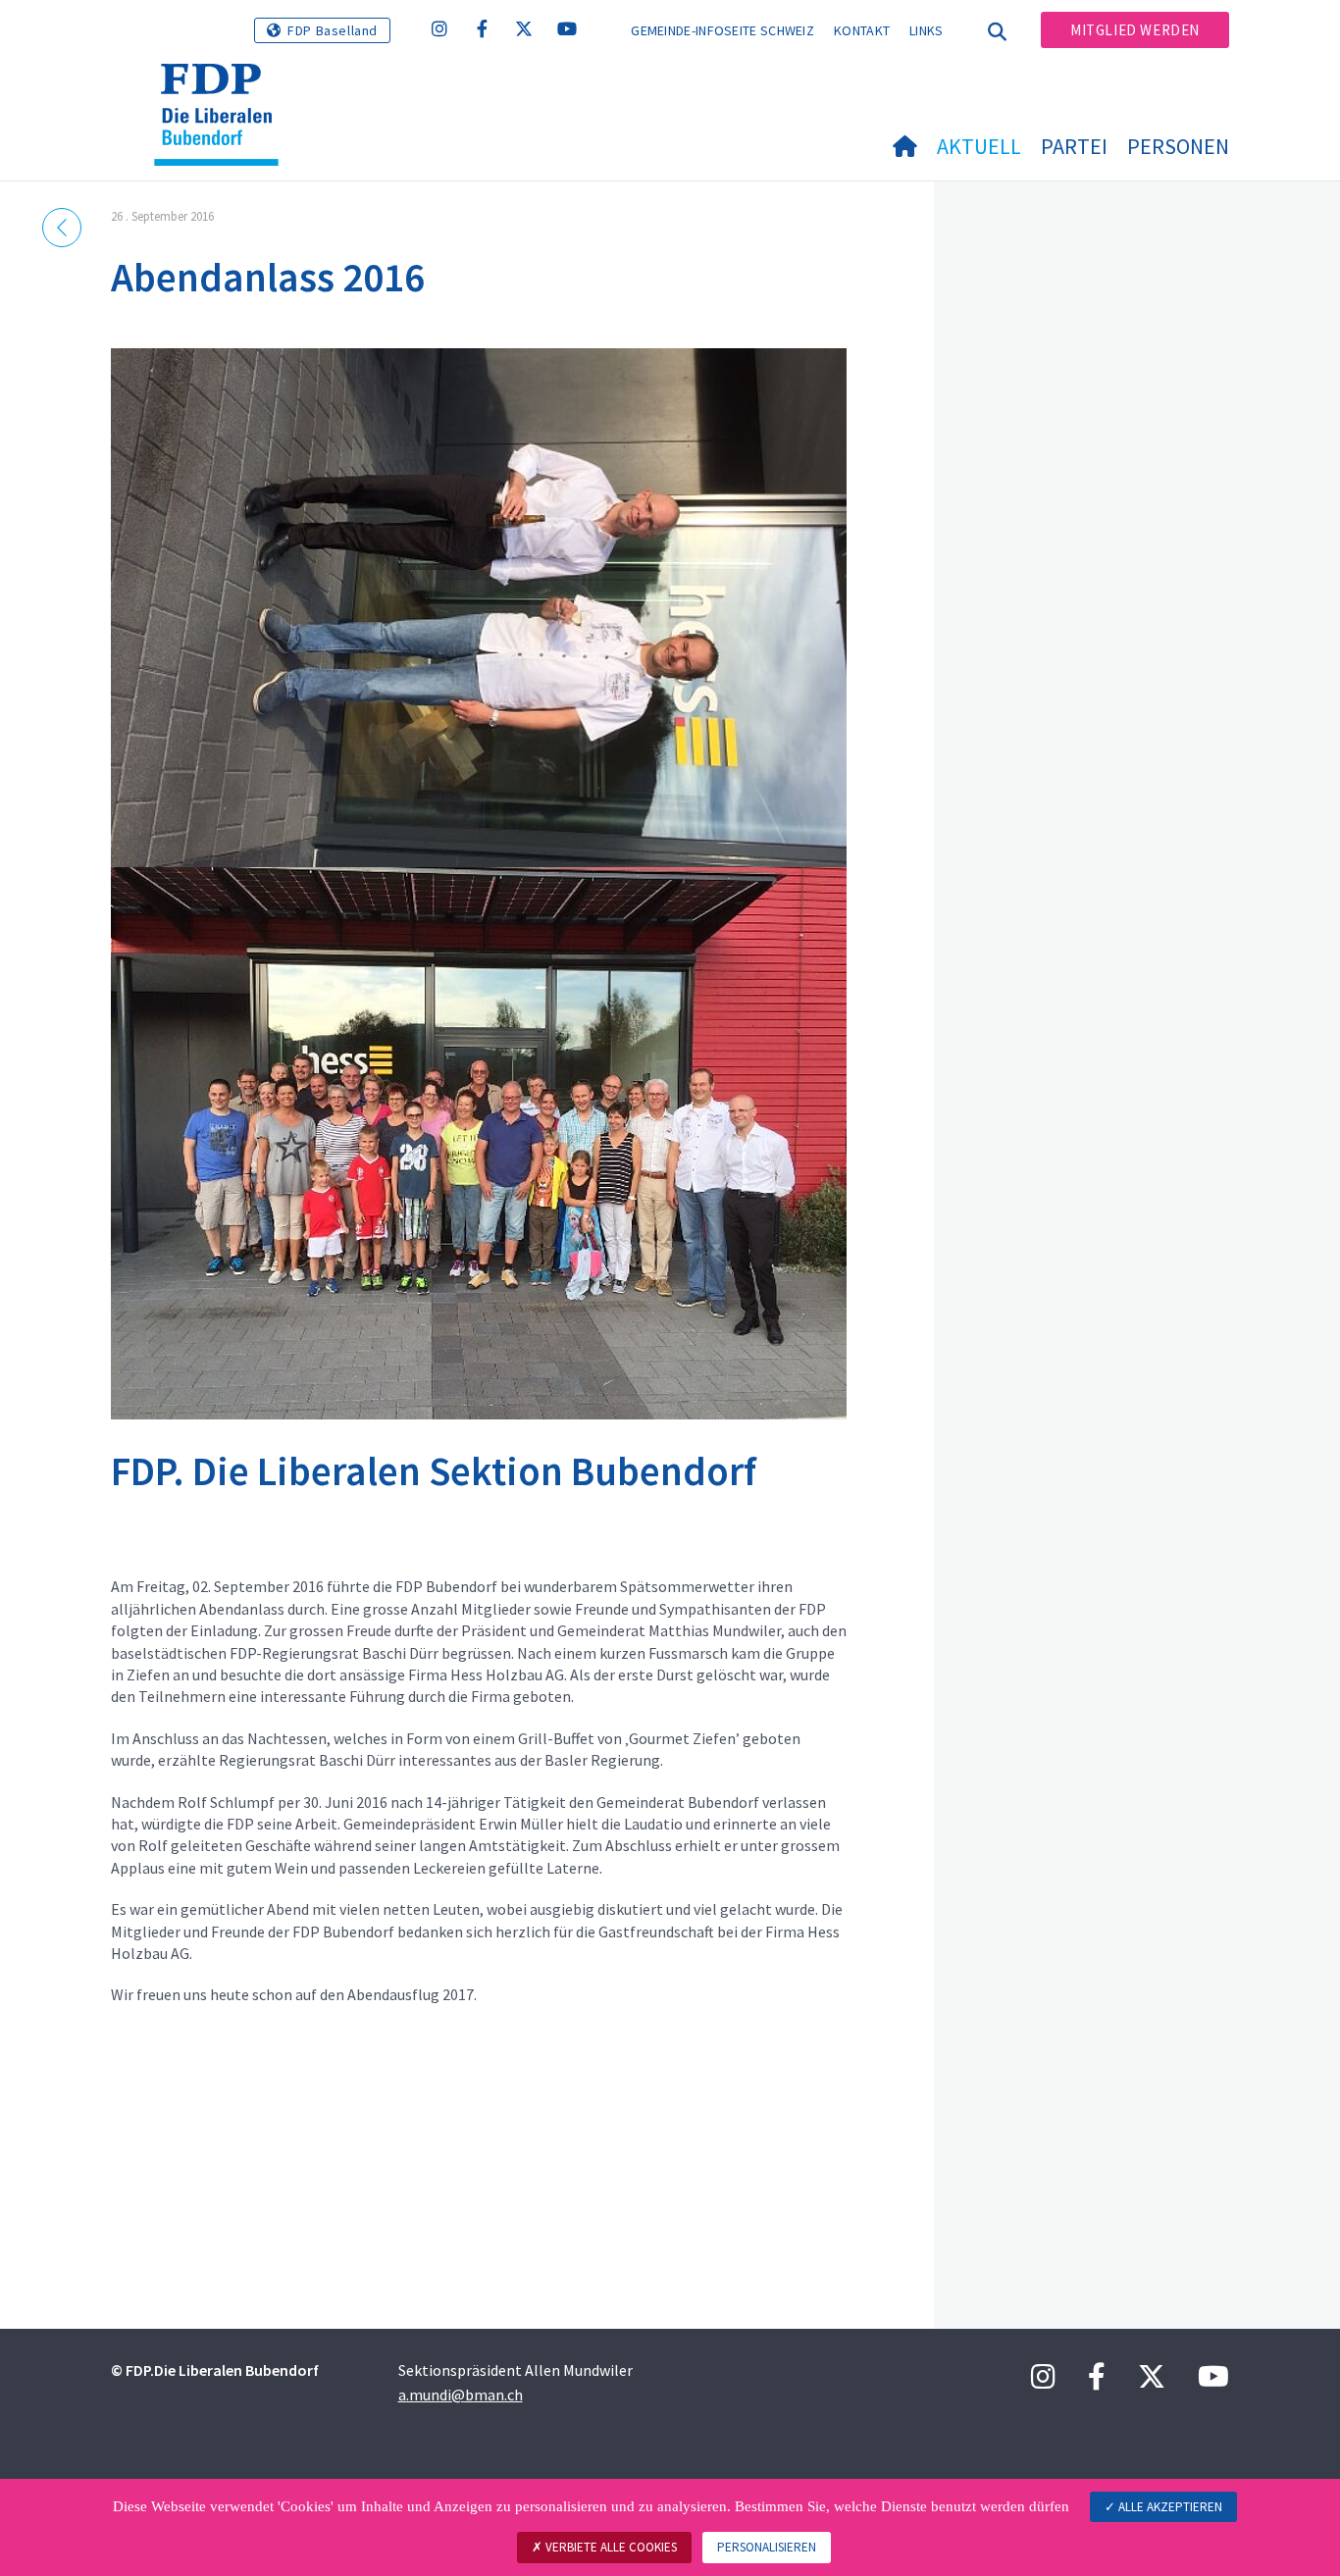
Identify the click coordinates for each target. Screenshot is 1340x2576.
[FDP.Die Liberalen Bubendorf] (224, 88)
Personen (1178, 146)
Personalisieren (767, 2547)
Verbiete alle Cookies (610, 2547)
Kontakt (862, 30)
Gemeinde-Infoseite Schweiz (722, 30)
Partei (1074, 146)
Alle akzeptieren (1169, 2507)
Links (927, 30)
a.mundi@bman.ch (461, 2395)
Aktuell (979, 146)
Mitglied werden (1135, 30)
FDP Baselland (333, 30)
